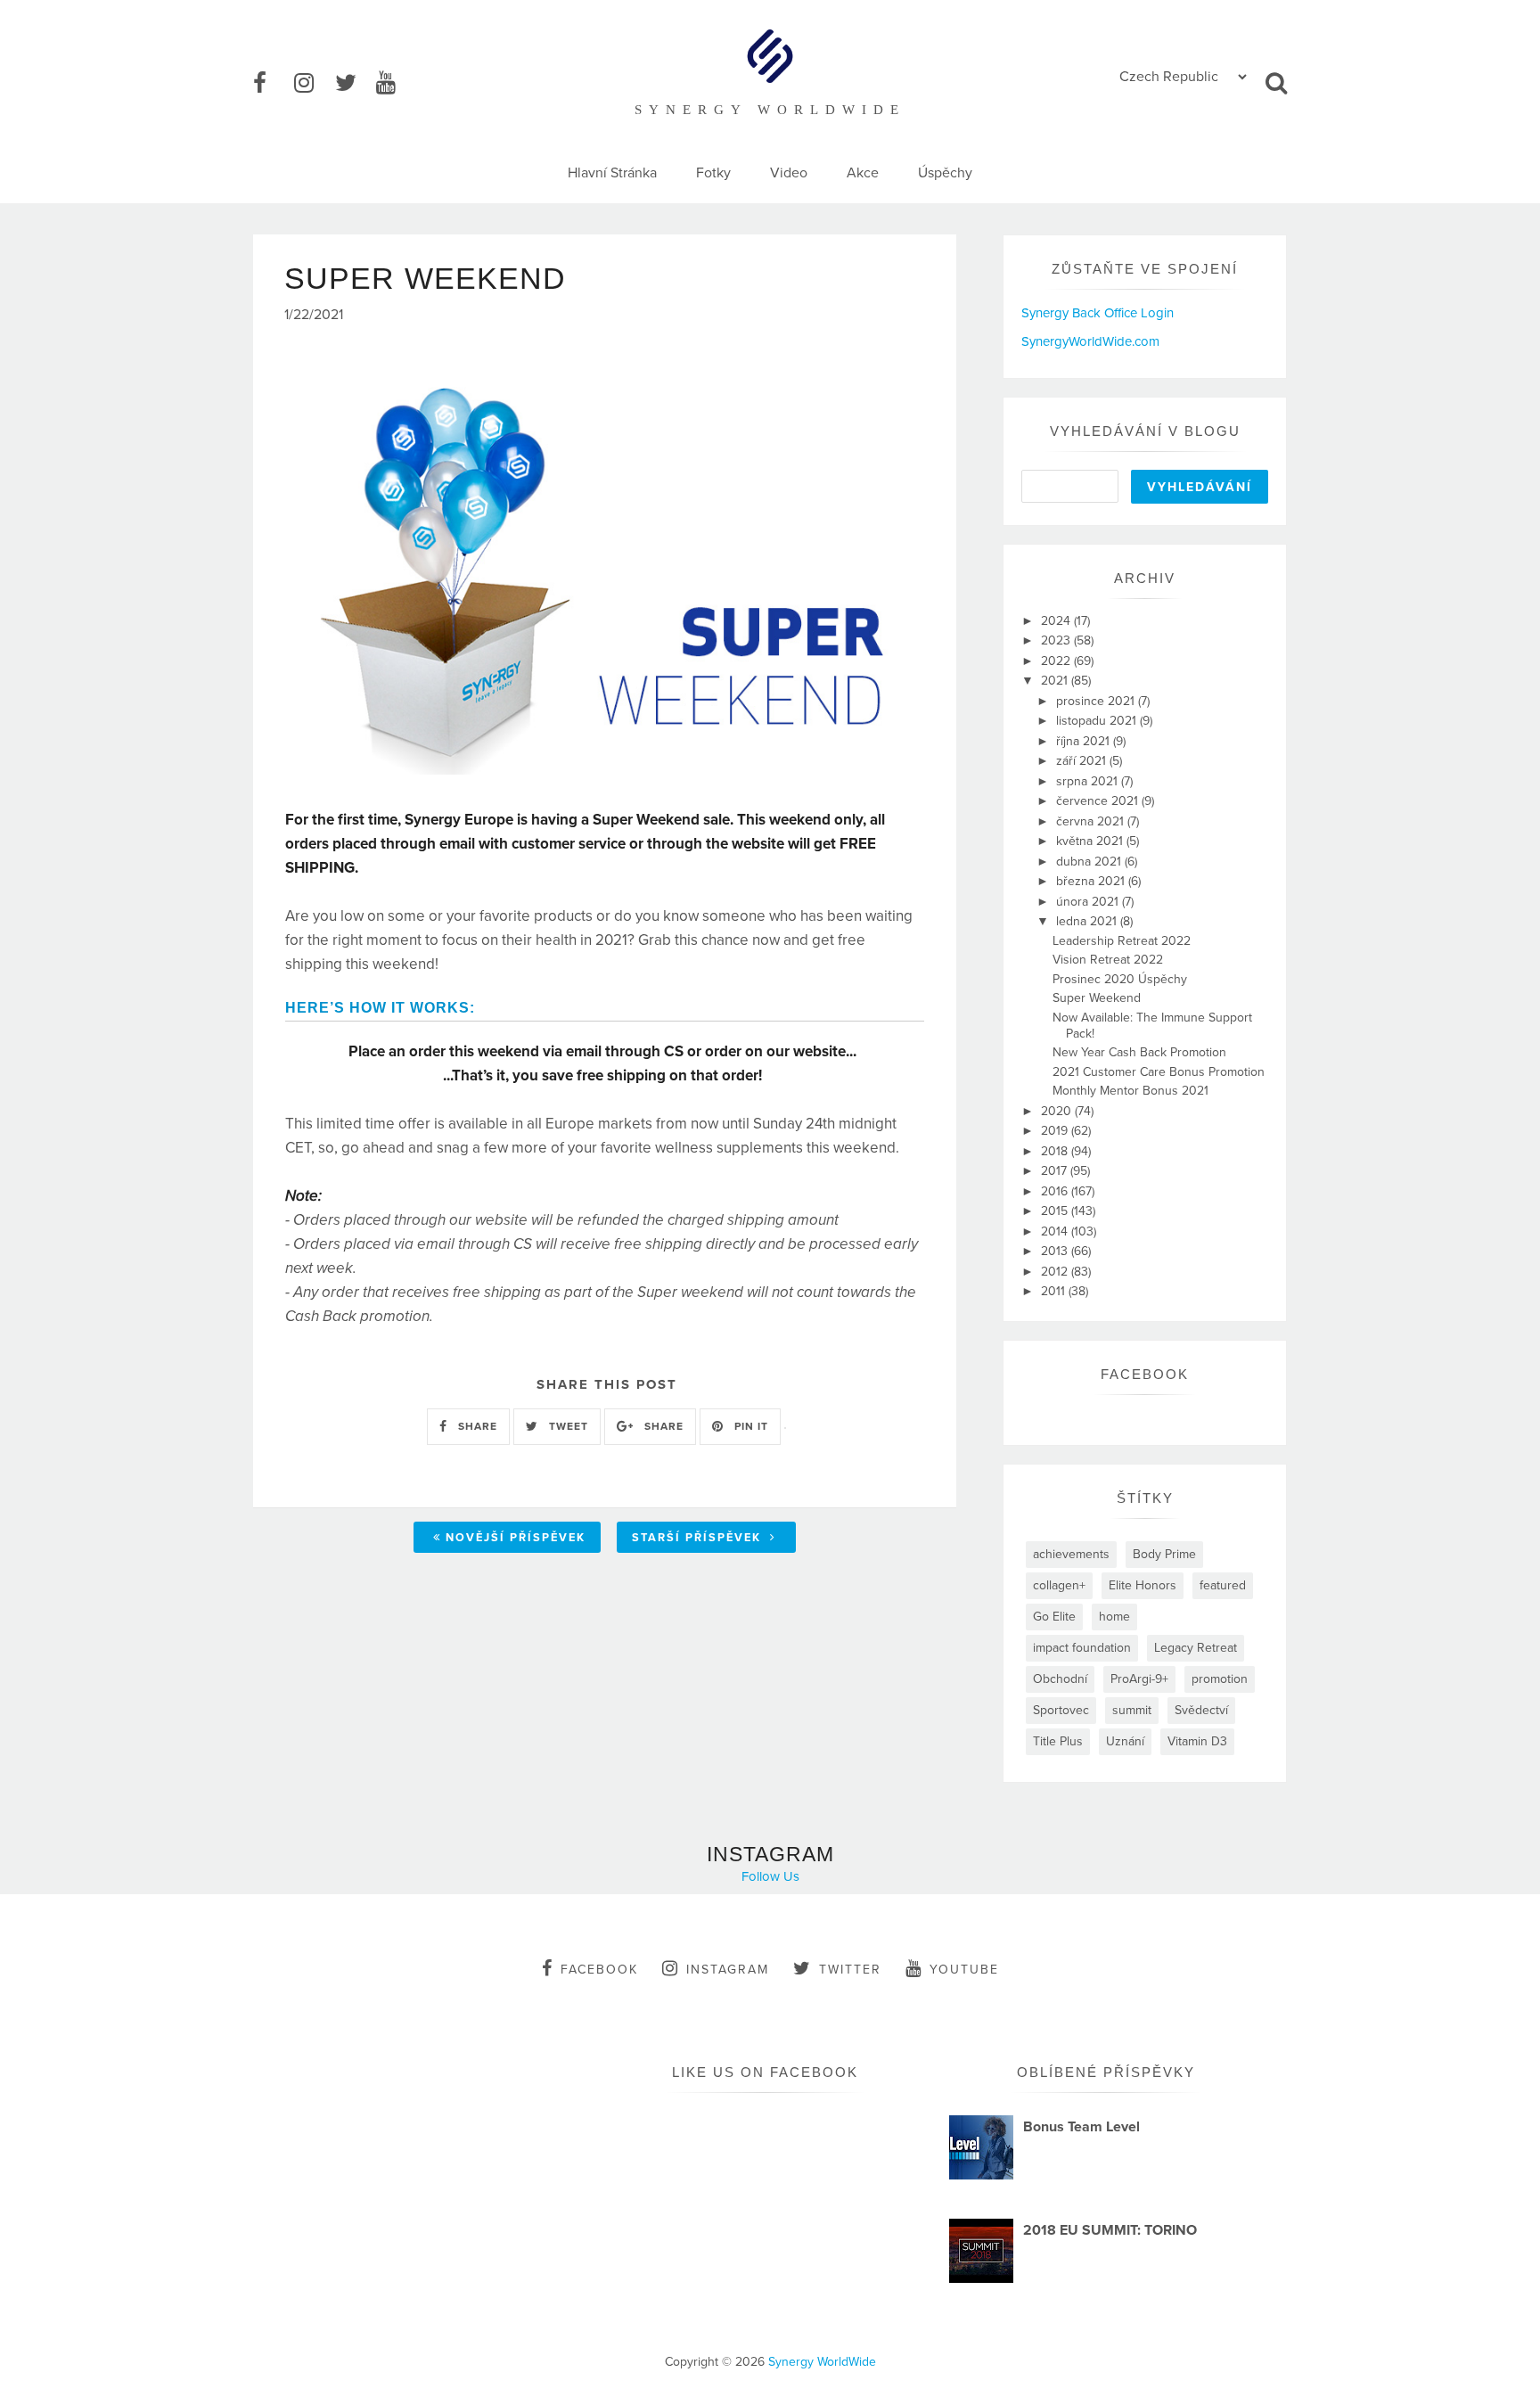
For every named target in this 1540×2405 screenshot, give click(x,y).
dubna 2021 (1090, 862)
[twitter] (354, 84)
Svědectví (1201, 1710)
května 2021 (1091, 841)
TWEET (567, 1426)
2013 (1056, 1251)
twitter (850, 1970)
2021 (1056, 681)
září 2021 (1083, 761)
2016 (1056, 1191)
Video (789, 173)
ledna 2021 (1088, 921)
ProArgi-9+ (1139, 1679)
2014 (1056, 1231)
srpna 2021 (1089, 781)
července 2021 (1099, 801)
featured (1223, 1585)
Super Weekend (1097, 998)
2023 (1057, 640)
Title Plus (1058, 1741)
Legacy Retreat (1196, 1648)
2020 (1058, 1111)
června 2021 (1092, 821)
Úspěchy (945, 173)
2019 (1056, 1131)
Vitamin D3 (1197, 1741)
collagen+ (1059, 1585)
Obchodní (1060, 1679)
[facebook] (272, 84)
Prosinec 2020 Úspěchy (1120, 979)
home (1114, 1617)
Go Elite (1054, 1617)
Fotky (713, 173)
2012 (1056, 1272)
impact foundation (1082, 1648)
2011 (1055, 1291)
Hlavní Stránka (612, 173)
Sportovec (1061, 1710)
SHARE (476, 1426)
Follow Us (770, 1876)
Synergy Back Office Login (1098, 313)
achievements (1071, 1554)
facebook (599, 1970)
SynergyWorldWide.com (1090, 341)
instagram (728, 1970)
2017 (1056, 1171)
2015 (1056, 1211)
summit (1132, 1710)
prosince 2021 (1097, 701)
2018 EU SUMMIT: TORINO (1110, 2230)
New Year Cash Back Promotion (1139, 1052)
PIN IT (750, 1426)
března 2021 (1092, 881)
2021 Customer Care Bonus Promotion (1159, 1072)
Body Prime (1164, 1554)
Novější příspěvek (516, 1538)
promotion (1220, 1679)
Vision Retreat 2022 (1108, 960)
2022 (1057, 661)
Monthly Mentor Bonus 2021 (1130, 1091)
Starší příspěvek (699, 1538)
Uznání (1125, 1741)
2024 (1057, 621)
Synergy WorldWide (822, 2362)
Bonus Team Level (1081, 2127)
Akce (863, 173)
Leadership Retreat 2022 (1122, 941)
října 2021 (1085, 741)
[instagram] (313, 84)
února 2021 (1089, 902)
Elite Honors (1143, 1585)
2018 (1056, 1151)
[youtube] (395, 84)
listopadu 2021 (1098, 721)
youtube (964, 1970)
